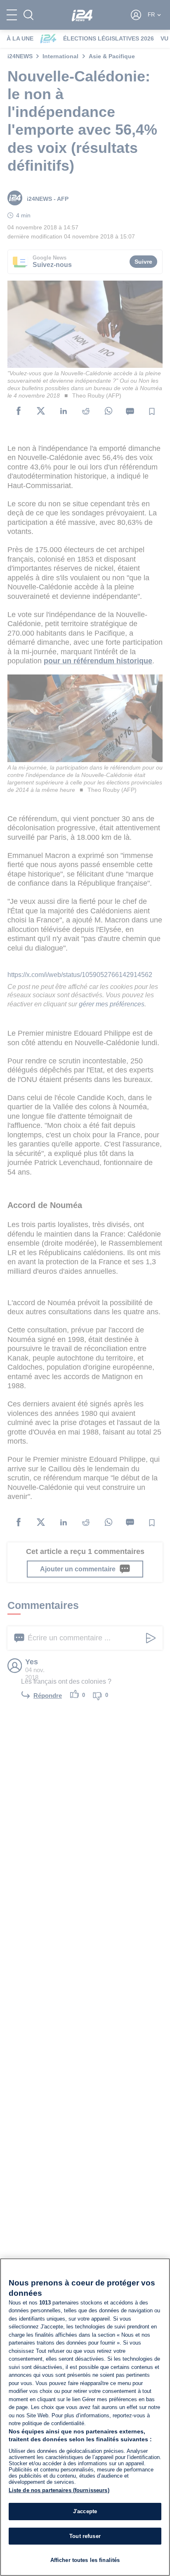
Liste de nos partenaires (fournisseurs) (59, 2490)
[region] (85, 2417)
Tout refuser (85, 2536)
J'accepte (85, 2511)
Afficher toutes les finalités (85, 2560)
